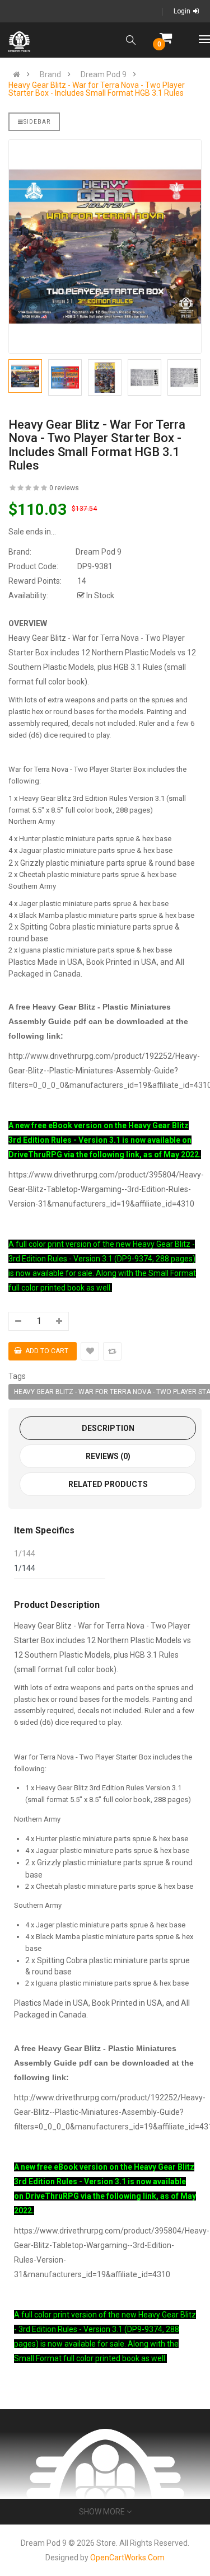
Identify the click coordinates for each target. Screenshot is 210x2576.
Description (108, 1428)
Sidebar (37, 122)
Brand (50, 74)
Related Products (108, 1484)
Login (182, 11)
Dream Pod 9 (104, 74)
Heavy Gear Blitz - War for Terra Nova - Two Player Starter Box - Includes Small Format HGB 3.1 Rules (97, 89)
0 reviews (64, 488)
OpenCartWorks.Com (127, 2558)
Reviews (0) (108, 1456)
